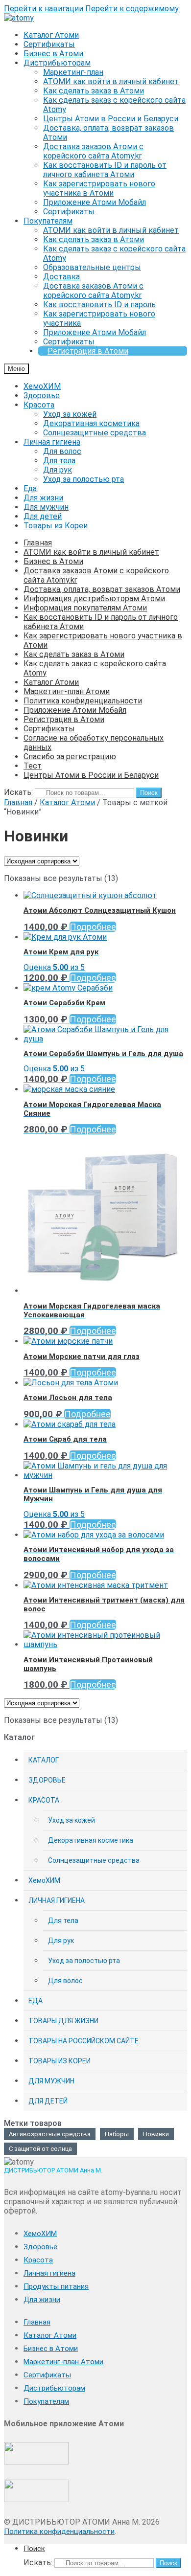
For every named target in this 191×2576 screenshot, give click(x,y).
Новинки (156, 2134)
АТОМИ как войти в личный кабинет (111, 81)
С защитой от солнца (40, 2149)
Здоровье (42, 395)
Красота (39, 405)
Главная (38, 543)
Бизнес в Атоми (53, 54)
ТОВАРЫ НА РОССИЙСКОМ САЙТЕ (84, 2041)
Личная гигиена (52, 442)
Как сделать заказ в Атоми (94, 91)
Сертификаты (49, 44)
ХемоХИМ (42, 386)
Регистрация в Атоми (88, 351)
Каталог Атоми (51, 35)
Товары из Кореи (56, 526)
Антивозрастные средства (50, 2134)
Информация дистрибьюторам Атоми (94, 599)
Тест (33, 766)
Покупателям (48, 221)
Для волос (62, 451)
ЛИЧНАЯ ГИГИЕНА (57, 1900)
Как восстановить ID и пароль (99, 305)
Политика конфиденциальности (83, 701)
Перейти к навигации (44, 9)
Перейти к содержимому (132, 9)
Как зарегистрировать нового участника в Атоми (99, 188)
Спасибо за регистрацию (70, 757)
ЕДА (36, 2001)
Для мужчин (46, 507)
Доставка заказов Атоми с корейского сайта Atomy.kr (93, 151)
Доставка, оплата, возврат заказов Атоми (102, 589)
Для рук (58, 470)
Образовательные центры (92, 267)
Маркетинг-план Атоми (67, 691)
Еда (30, 488)
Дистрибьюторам (57, 63)
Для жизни (43, 498)
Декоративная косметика (91, 423)
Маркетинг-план (73, 72)
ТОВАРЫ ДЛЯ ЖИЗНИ (63, 2021)
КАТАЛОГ (44, 1760)
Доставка (61, 277)
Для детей (43, 516)
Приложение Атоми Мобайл (95, 202)
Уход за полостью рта (84, 479)
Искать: (18, 792)
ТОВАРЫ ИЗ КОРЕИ (60, 2061)
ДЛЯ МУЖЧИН (51, 2081)
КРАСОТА (44, 1800)
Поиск (149, 793)
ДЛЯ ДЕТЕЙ (48, 2101)
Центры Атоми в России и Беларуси (111, 119)
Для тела (59, 461)
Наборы (117, 2134)
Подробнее (93, 927)
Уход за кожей (70, 414)
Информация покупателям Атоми (85, 608)
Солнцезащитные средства (95, 433)
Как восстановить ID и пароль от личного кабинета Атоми (105, 170)
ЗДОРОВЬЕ (47, 1780)
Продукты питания (56, 2286)
